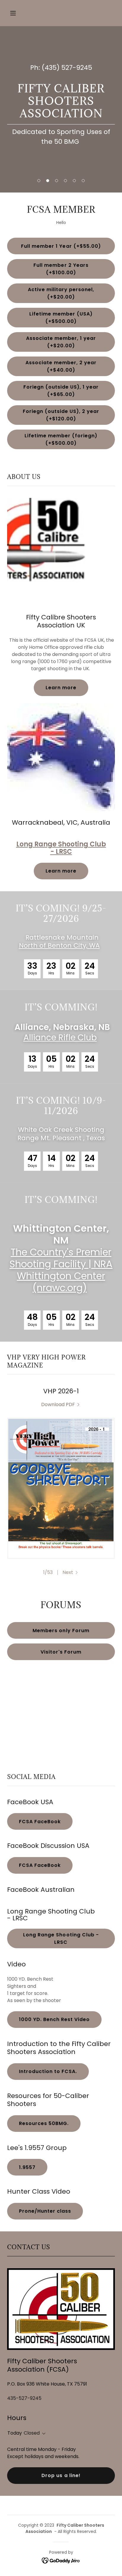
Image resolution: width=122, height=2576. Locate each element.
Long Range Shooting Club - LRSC (61, 1938)
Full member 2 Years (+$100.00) (61, 269)
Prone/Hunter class (45, 2211)
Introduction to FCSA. (48, 2071)
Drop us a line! (61, 2475)
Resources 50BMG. (44, 2123)
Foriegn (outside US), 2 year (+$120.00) (61, 415)
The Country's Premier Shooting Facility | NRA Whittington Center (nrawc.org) (61, 1270)
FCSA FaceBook (40, 1822)
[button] (19, 13)
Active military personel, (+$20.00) (61, 293)
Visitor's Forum (61, 1652)
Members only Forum (61, 1631)
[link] (61, 1404)
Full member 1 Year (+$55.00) (61, 246)
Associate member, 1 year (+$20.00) (61, 342)
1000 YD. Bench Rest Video (54, 2019)
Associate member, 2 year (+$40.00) (61, 366)
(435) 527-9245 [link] (67, 68)
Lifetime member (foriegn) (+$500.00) (61, 439)
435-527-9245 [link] (24, 2398)
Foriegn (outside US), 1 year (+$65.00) (61, 391)
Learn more (61, 688)
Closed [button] (32, 2433)
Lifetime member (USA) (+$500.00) (61, 318)
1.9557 (27, 2167)
